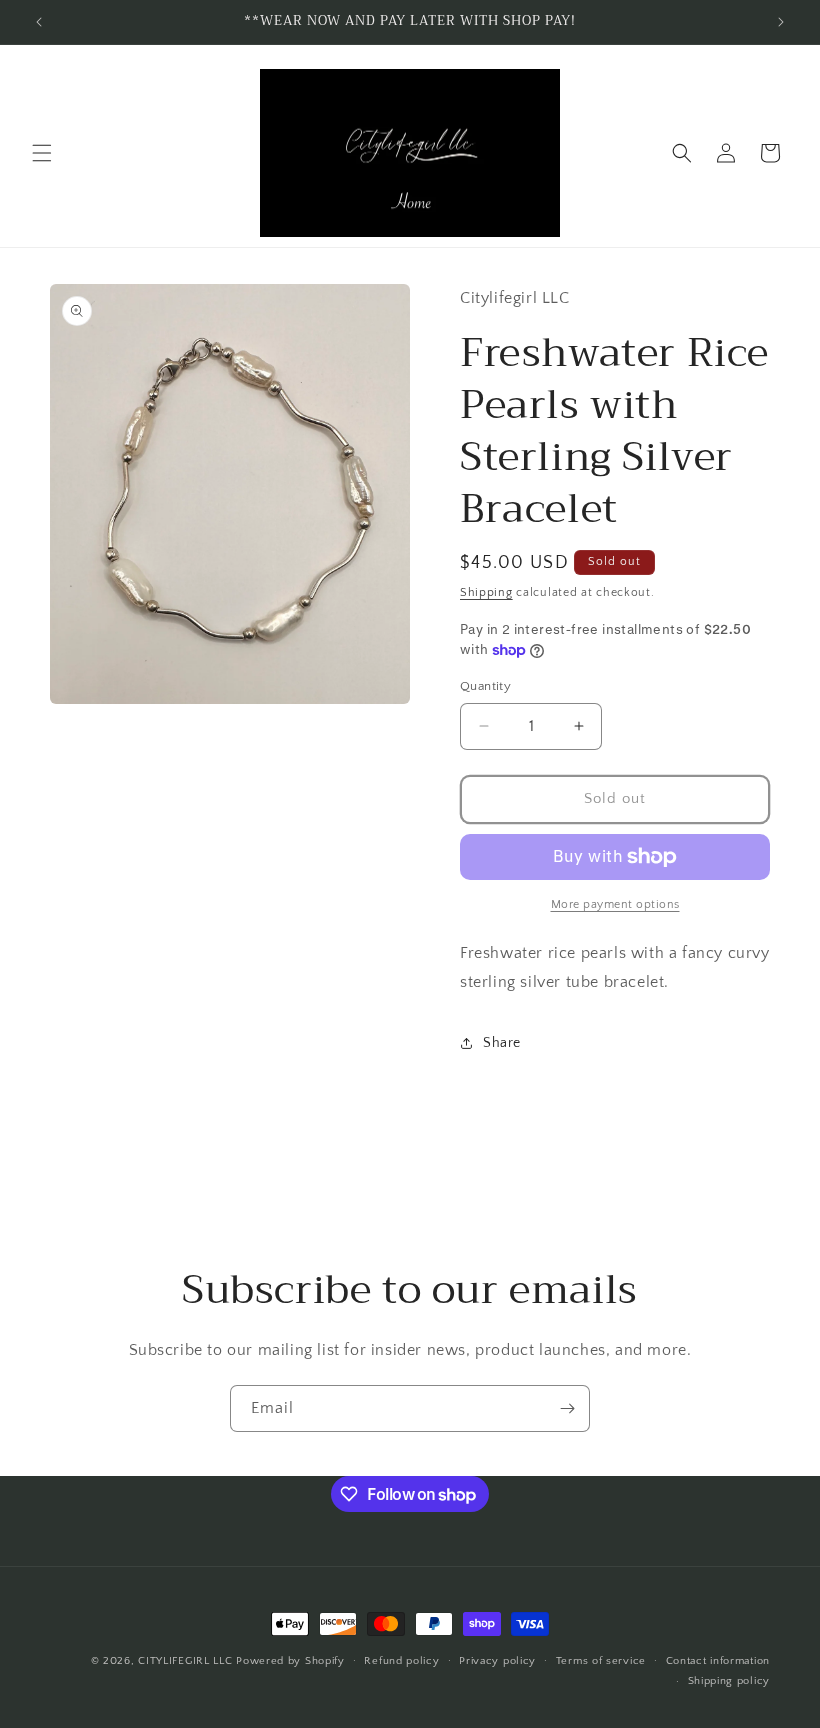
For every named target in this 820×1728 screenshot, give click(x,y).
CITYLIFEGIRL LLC (185, 1661)
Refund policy (401, 1661)
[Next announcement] (781, 22)
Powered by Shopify (290, 1661)
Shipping (486, 592)
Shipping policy (729, 1681)
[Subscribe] (567, 1408)
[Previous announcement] (39, 22)
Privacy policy (497, 1661)
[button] (42, 153)
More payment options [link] (615, 904)
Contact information (718, 1661)
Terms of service (601, 1661)
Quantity (485, 686)
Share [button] (502, 1043)
